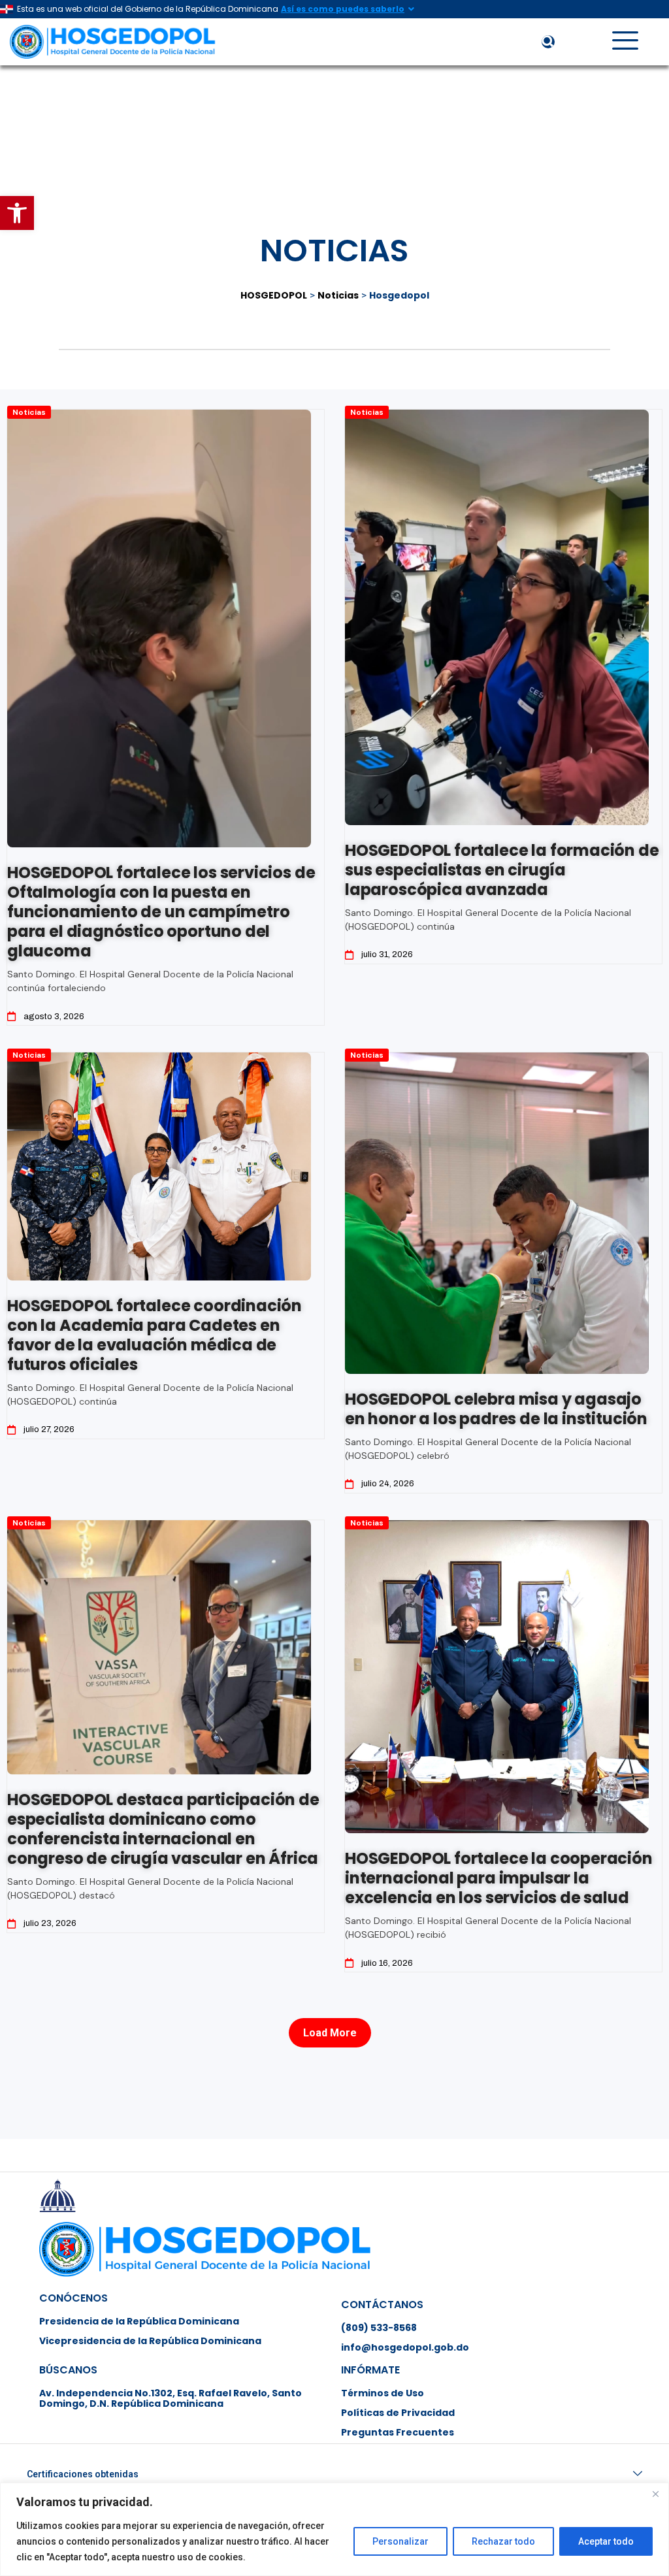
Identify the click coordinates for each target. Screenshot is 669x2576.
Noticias (29, 412)
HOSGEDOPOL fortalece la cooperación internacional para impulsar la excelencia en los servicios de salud (499, 1878)
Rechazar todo (503, 2541)
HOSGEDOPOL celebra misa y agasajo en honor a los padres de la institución (496, 1409)
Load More (330, 2033)
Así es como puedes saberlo (343, 9)
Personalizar (400, 2541)
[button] (17, 213)
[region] (334, 2529)
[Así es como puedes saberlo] (411, 9)
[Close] (655, 2494)
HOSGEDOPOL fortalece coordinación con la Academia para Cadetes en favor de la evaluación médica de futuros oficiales (155, 1335)
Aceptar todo (606, 2541)
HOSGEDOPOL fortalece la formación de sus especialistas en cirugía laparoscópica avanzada (502, 870)
